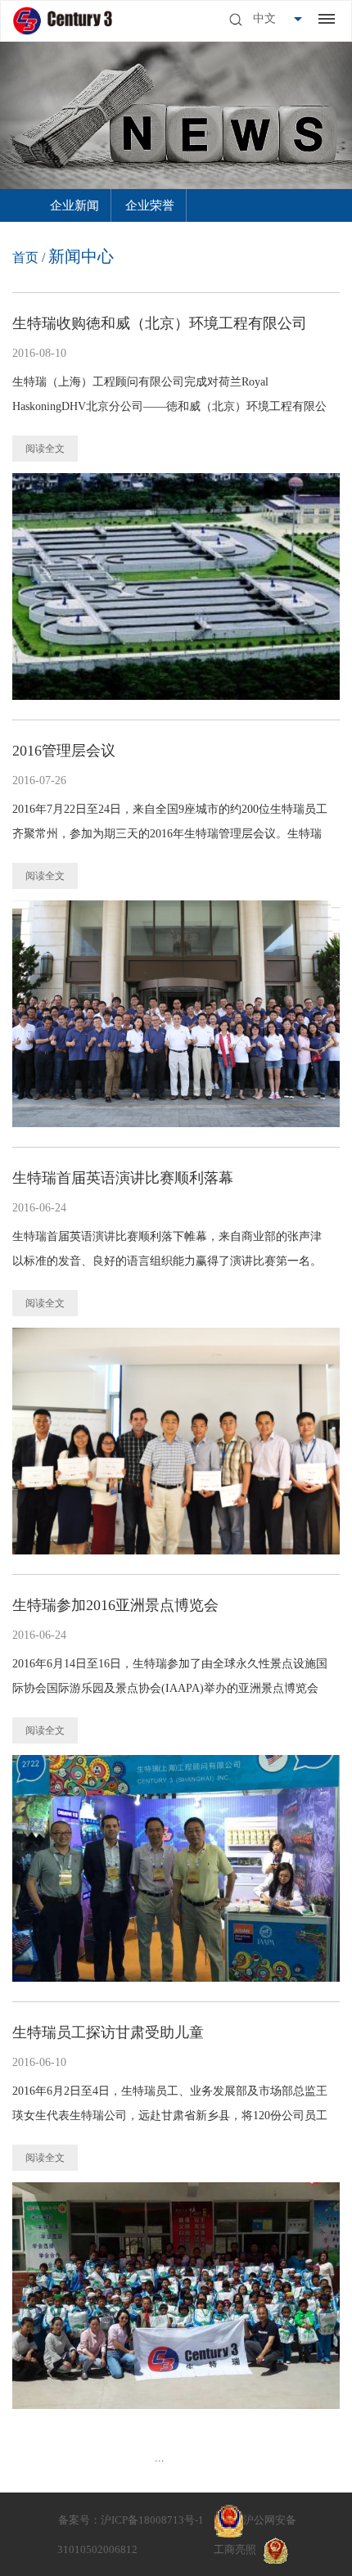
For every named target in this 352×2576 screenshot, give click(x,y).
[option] (74, 205)
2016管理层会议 (64, 751)
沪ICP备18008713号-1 (152, 2520)
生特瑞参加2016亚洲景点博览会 (115, 1605)
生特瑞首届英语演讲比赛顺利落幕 (123, 1178)
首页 (25, 257)
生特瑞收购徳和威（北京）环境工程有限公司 (160, 323)
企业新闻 (74, 205)
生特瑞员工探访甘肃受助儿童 (108, 2032)
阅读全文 (45, 449)
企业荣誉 (150, 205)
